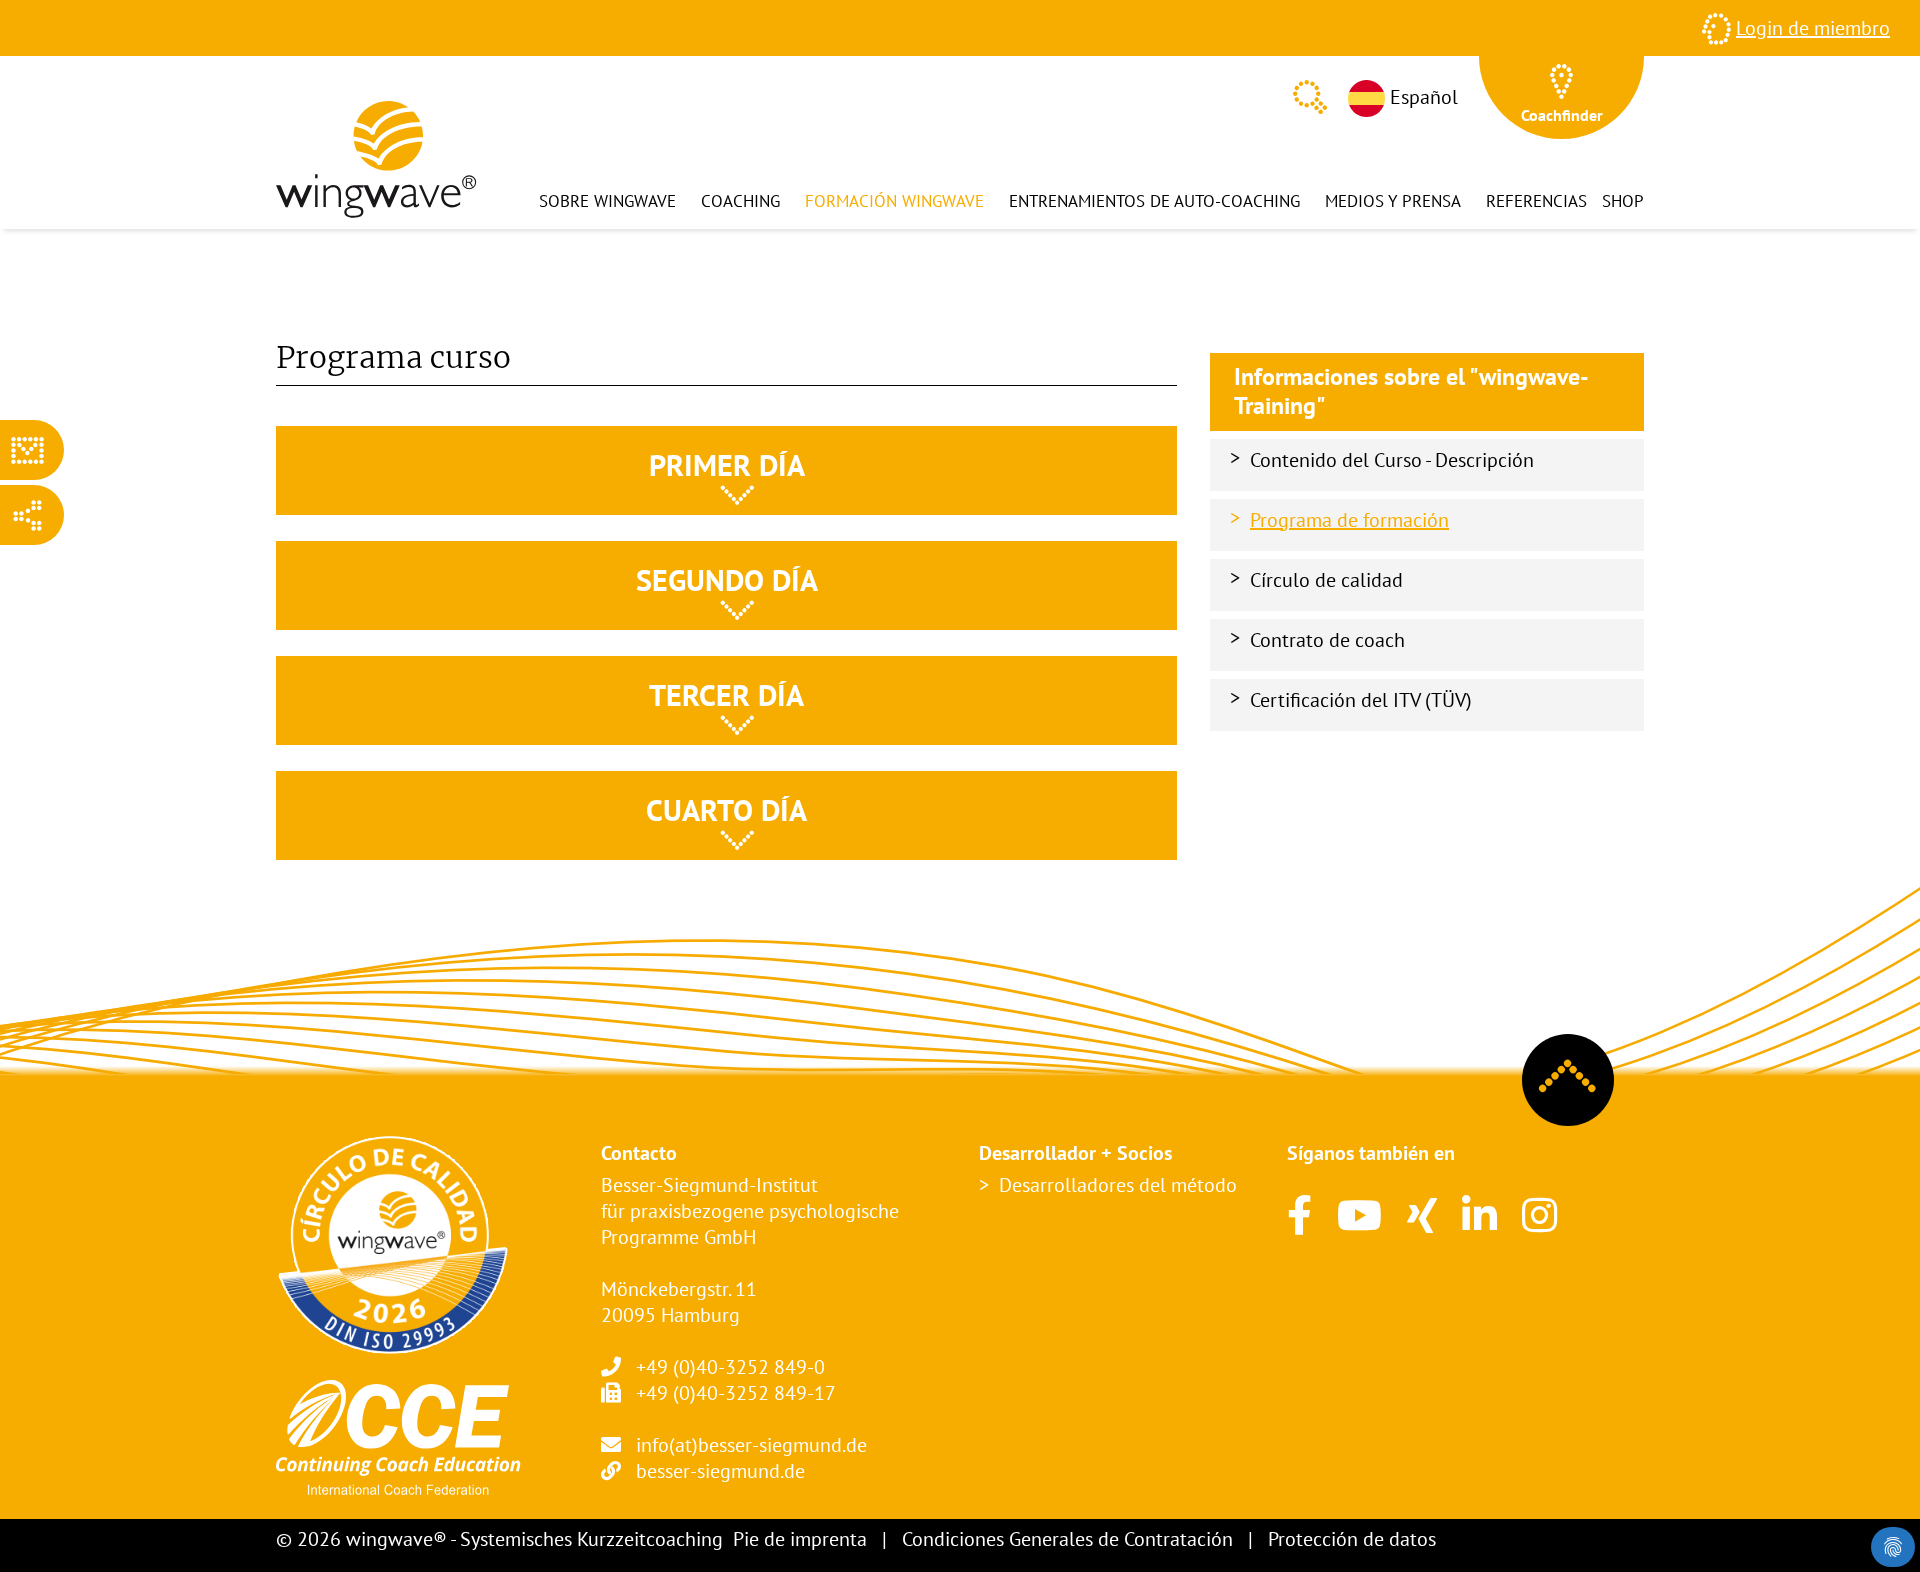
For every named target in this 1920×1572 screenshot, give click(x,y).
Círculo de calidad (1326, 580)
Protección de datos (1352, 1539)
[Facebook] (1299, 1215)
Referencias (1536, 201)
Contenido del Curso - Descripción (1392, 460)
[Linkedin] (1479, 1215)
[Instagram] (1539, 1215)
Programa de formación (1349, 520)
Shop (1623, 201)
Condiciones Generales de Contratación (1067, 1539)
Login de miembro (1813, 28)
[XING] (1422, 1215)
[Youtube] (1359, 1215)
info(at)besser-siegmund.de (751, 1445)
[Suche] (1310, 97)
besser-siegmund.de (720, 1471)
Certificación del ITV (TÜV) (1361, 700)
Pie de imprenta (800, 1539)
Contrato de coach (1327, 640)
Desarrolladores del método (1118, 1185)
